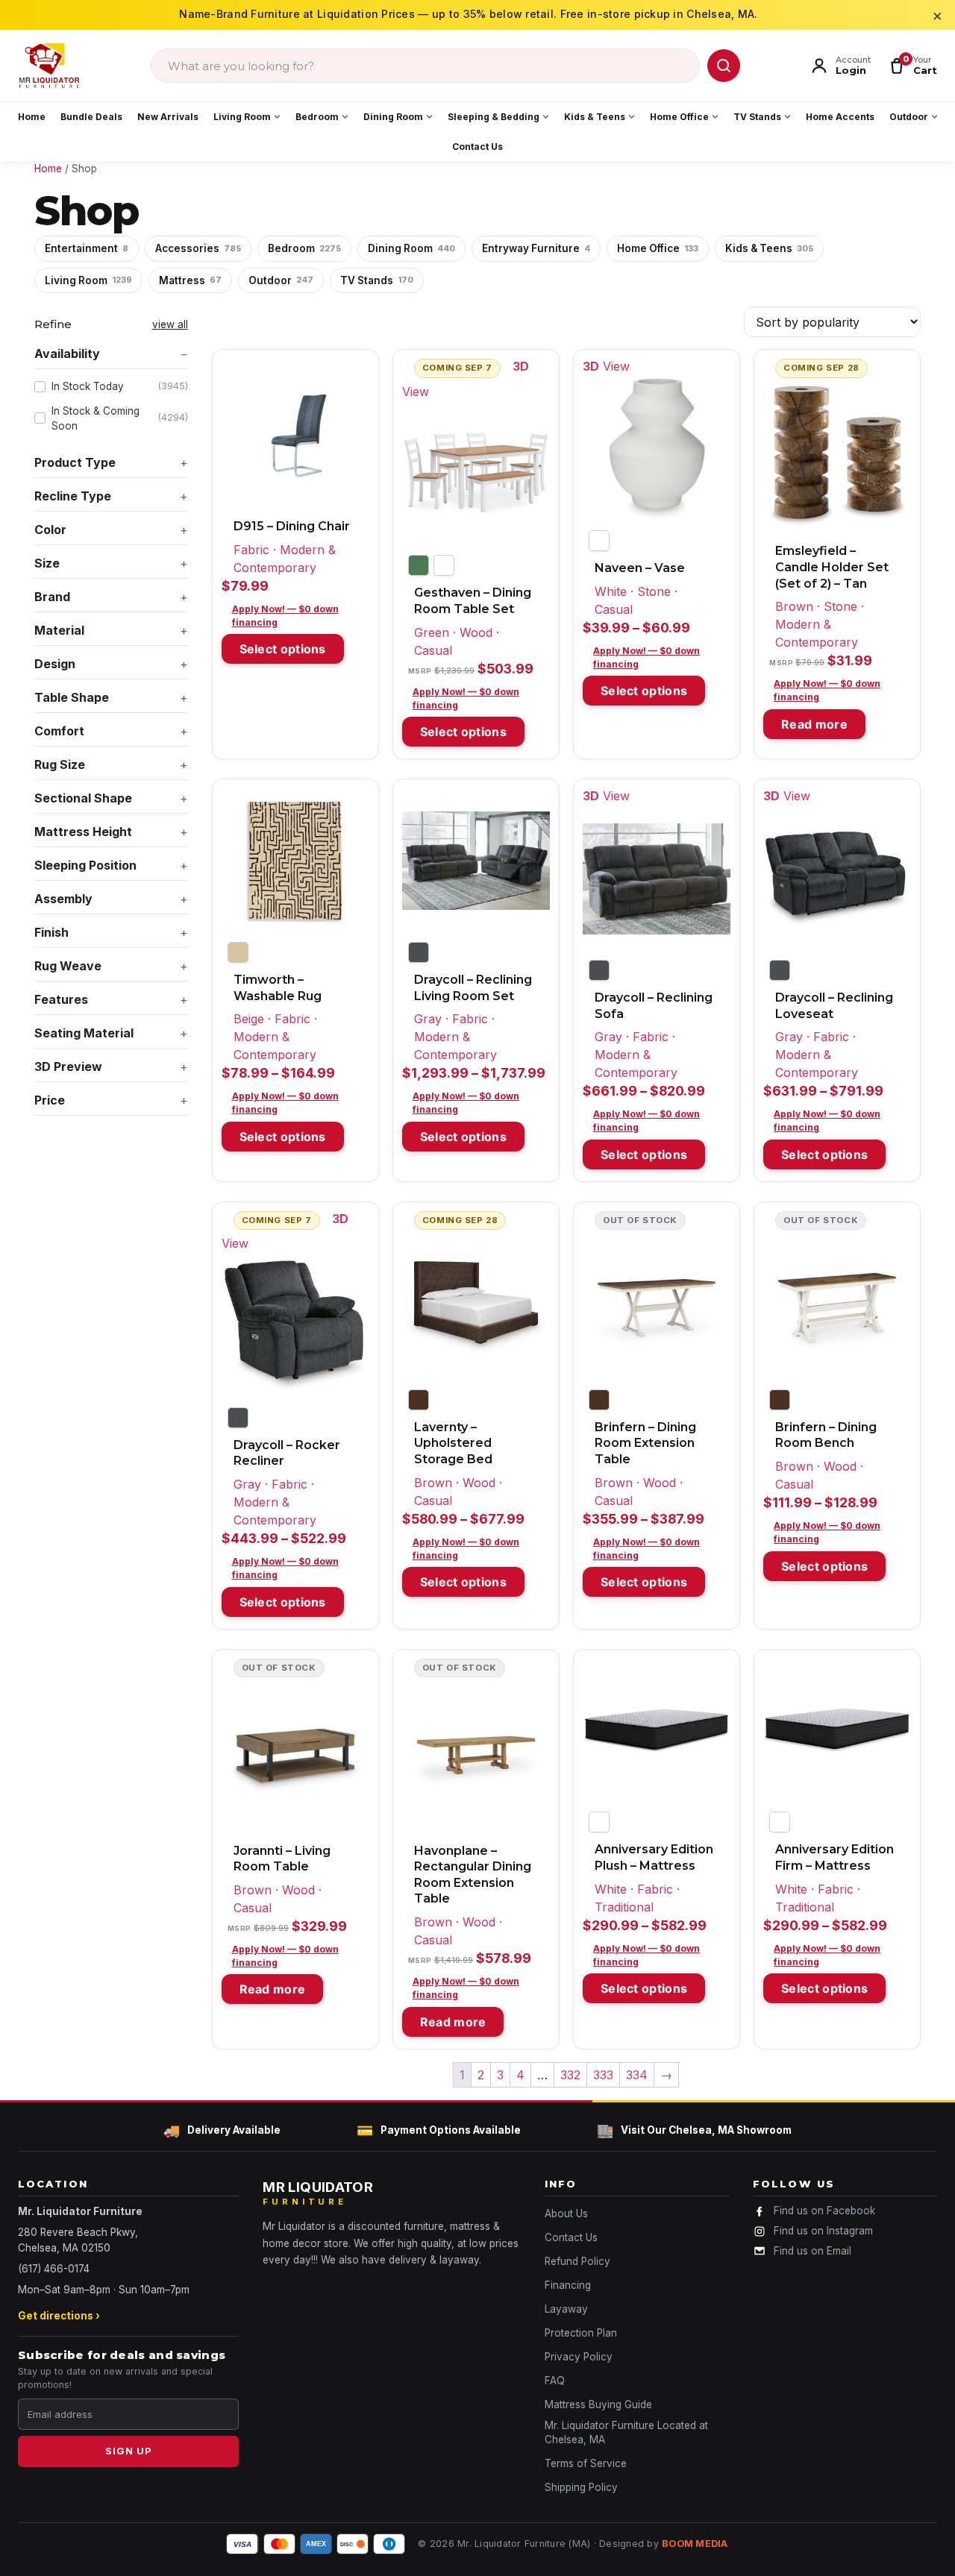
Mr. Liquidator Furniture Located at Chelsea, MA (626, 2432)
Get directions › (59, 2316)
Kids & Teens (595, 117)
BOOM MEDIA (695, 2544)
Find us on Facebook (824, 2211)
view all (170, 324)
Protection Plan (581, 2333)
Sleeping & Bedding (494, 117)
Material (59, 630)
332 (570, 2075)
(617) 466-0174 (54, 2269)
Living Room (242, 117)
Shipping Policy (581, 2487)
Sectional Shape (83, 798)
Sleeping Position (85, 865)
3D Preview (68, 1066)
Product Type (75, 462)
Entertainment (87, 248)
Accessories (198, 248)
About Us (566, 2214)
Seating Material (84, 1033)
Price (50, 1100)
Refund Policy (577, 2261)
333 (603, 2075)
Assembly (63, 899)
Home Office (679, 117)
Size (47, 563)
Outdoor (909, 117)
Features (61, 999)
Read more (814, 724)
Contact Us (477, 147)
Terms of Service (586, 2463)
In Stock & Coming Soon (120, 418)
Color (50, 530)
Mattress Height (83, 832)
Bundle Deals (91, 117)
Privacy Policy (579, 2357)
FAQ (555, 2381)
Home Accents (840, 117)
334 (637, 2075)
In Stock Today (120, 386)
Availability (67, 354)
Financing (568, 2285)
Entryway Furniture (536, 248)
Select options (283, 649)
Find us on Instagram (823, 2231)
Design (55, 664)
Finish (51, 932)
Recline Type (73, 496)
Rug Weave (68, 966)
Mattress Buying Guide (598, 2404)
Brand (52, 597)
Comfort (59, 731)
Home (32, 117)
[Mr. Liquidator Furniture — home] (49, 66)
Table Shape (72, 697)
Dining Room (393, 117)
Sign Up (129, 2451)
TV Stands (757, 117)
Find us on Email (812, 2251)
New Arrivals (168, 117)
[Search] (724, 66)
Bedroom (317, 117)
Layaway (566, 2309)
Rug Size (60, 764)
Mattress (190, 280)
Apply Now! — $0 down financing (285, 616)
